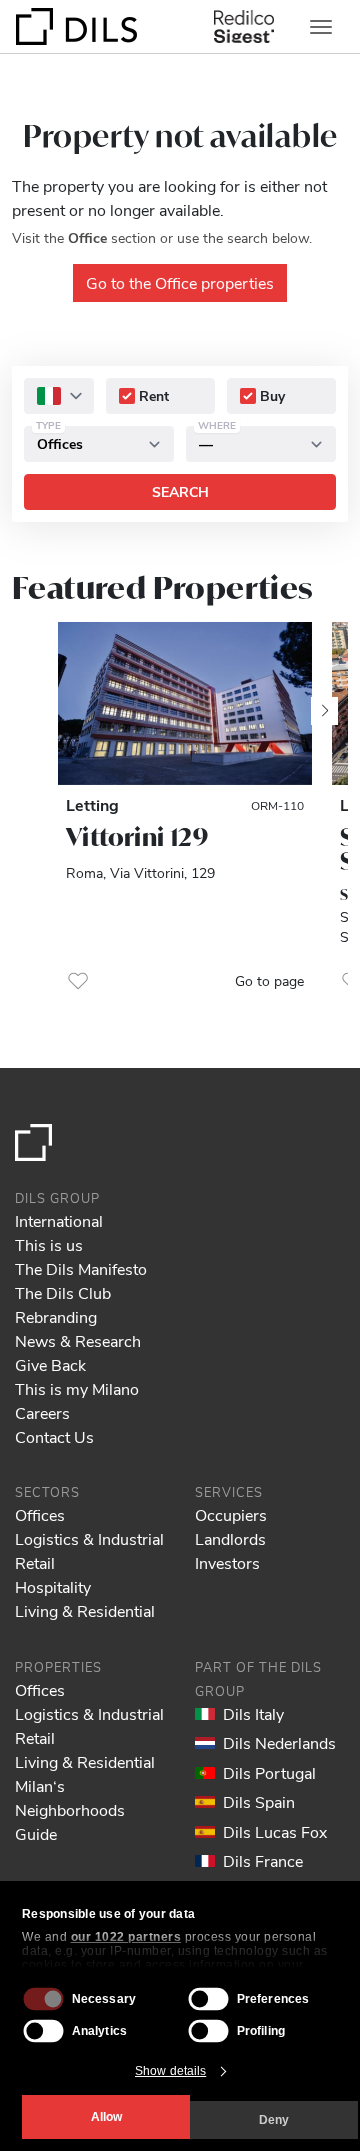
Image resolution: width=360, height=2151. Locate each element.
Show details (170, 2071)
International (59, 1220)
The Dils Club (63, 1292)
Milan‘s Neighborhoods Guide (70, 1809)
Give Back (50, 1364)
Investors (227, 1562)
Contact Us (54, 1436)
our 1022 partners (126, 1937)
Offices (40, 1514)
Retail (35, 1562)
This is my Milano (77, 1388)
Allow (106, 2117)
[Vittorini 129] (185, 703)
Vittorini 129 (137, 837)
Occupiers (231, 1514)
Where (217, 425)
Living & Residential (85, 1610)
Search (180, 491)
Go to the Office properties (180, 282)
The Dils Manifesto (81, 1268)
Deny (274, 2120)
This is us (49, 1244)
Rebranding (56, 1316)
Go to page (269, 980)
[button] (78, 981)
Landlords (230, 1538)
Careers (42, 1412)
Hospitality (53, 1586)
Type (48, 425)
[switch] (209, 1999)
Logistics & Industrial (89, 1538)
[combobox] (59, 396)
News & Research (78, 1340)
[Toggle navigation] (321, 27)
